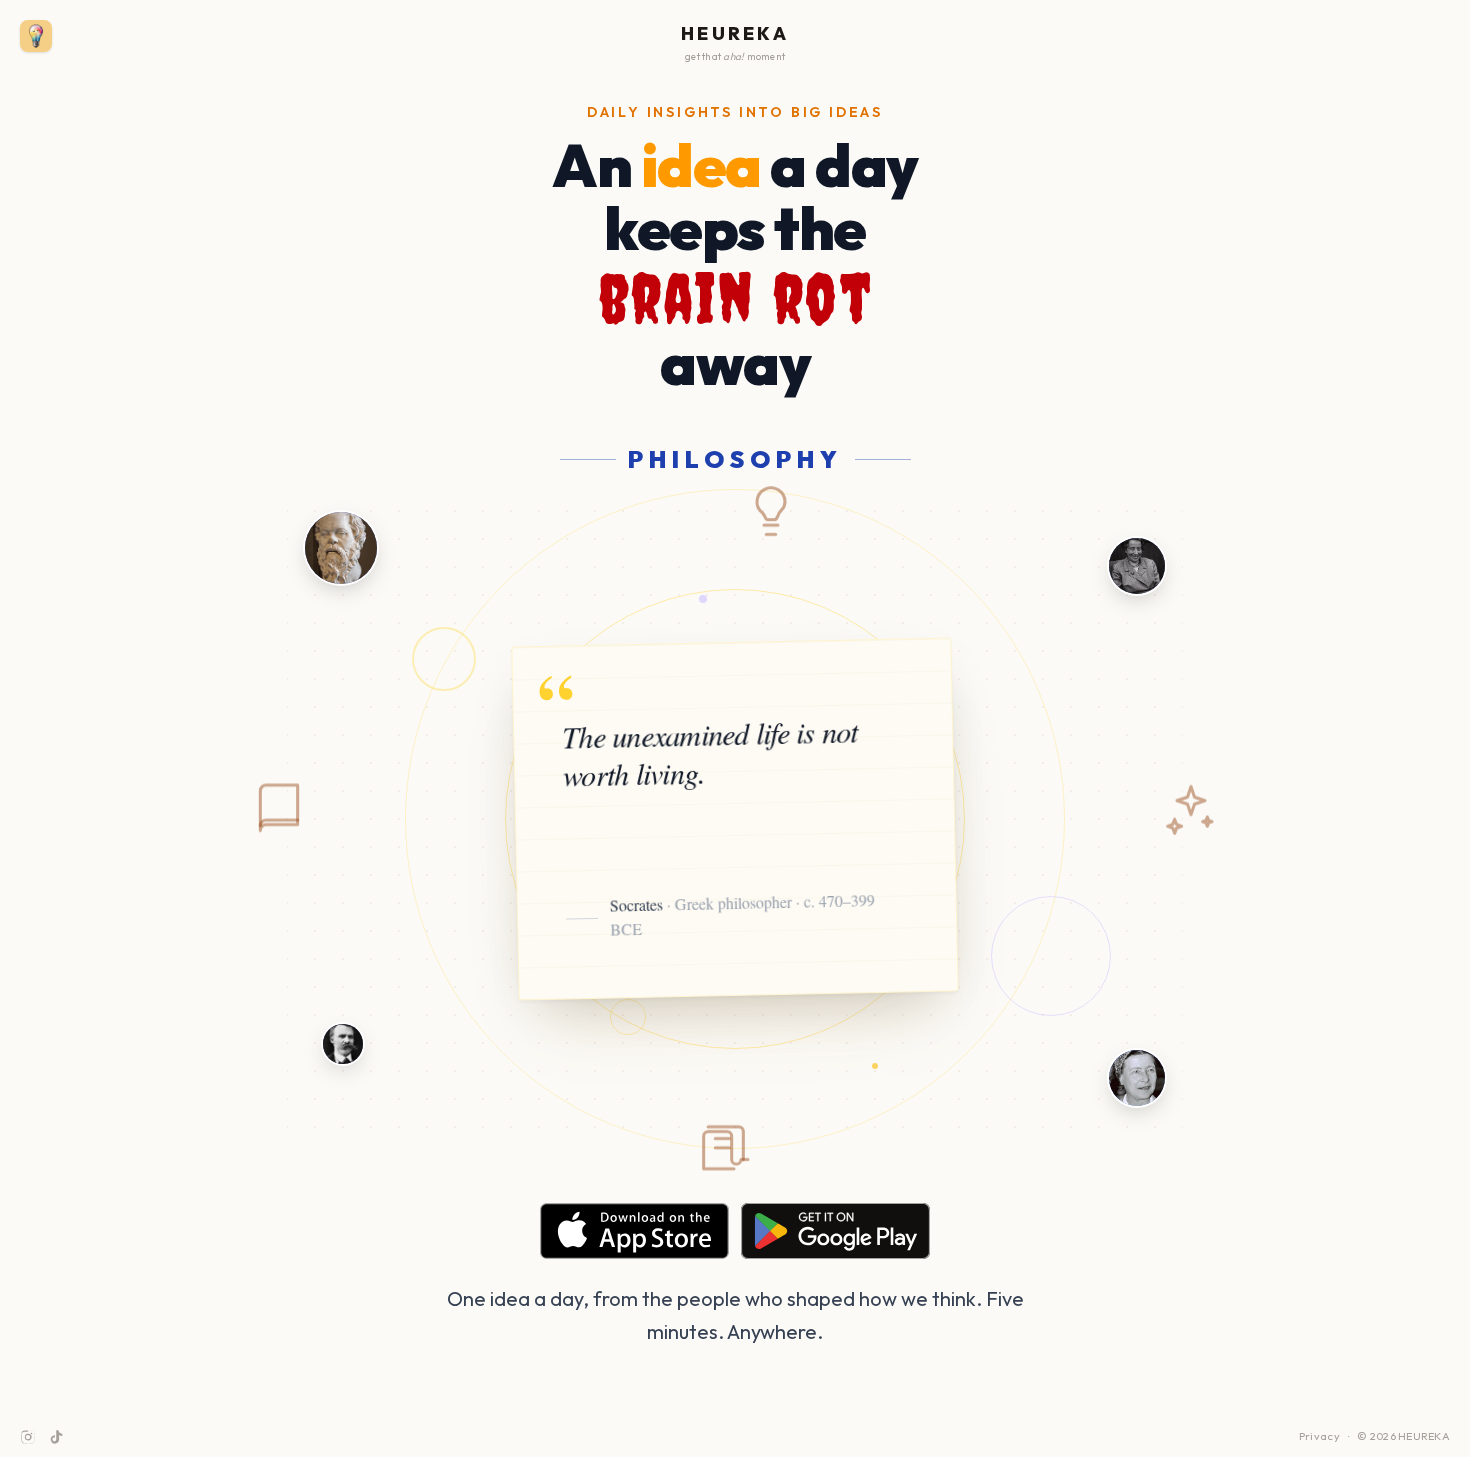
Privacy (1319, 1436)
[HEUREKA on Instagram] (28, 1437)
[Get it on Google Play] (835, 1231)
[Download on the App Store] (634, 1231)
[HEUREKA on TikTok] (56, 1437)
